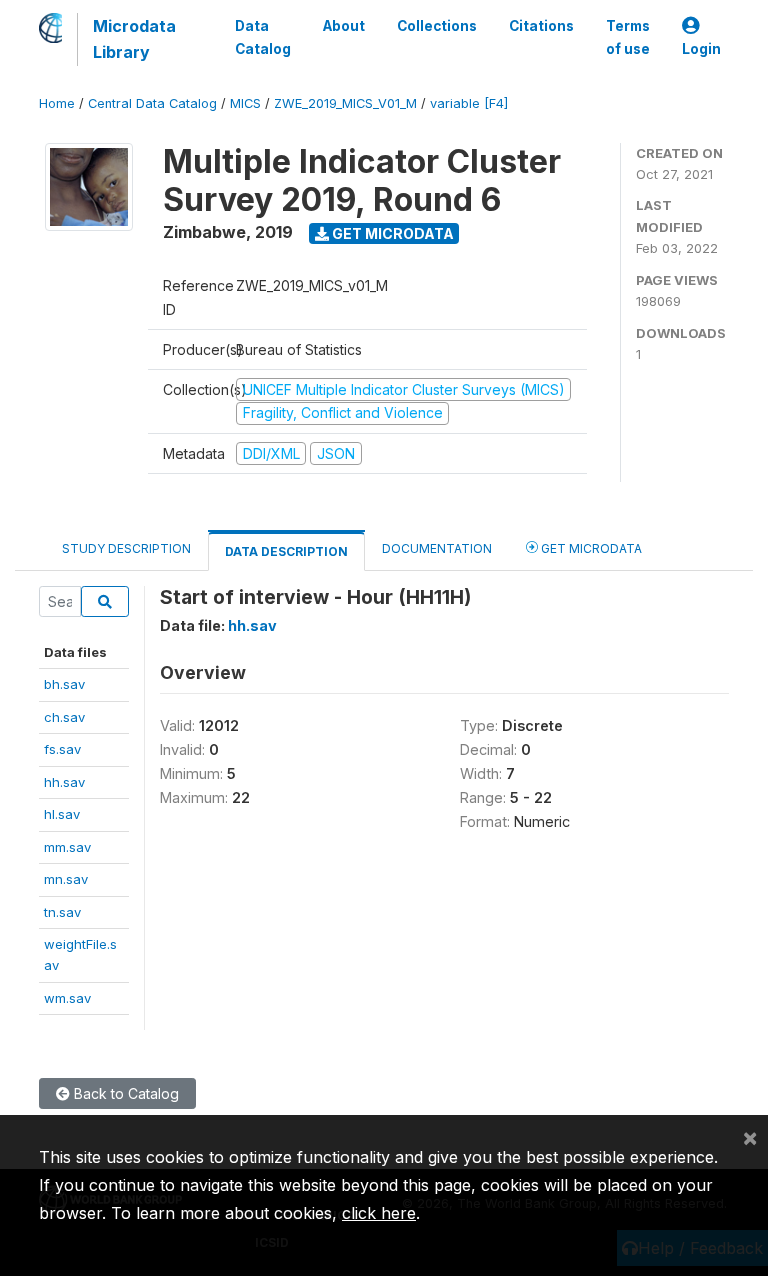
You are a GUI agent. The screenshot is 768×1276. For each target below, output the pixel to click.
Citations (541, 26)
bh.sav (64, 684)
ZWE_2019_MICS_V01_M (345, 103)
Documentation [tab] (437, 548)
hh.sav (64, 782)
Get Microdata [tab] (590, 548)
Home (57, 103)
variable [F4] (469, 103)
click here (379, 1213)
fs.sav (62, 749)
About (344, 26)
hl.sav (62, 814)
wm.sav (67, 998)
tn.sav (62, 912)
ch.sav (64, 717)
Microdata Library (134, 39)
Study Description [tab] (126, 548)
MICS (245, 103)
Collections (437, 26)
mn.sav (66, 879)
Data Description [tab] (286, 551)
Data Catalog (263, 37)
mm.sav (67, 847)
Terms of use (628, 37)
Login (701, 49)
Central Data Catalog (152, 103)
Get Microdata (391, 233)
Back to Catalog (124, 1093)
